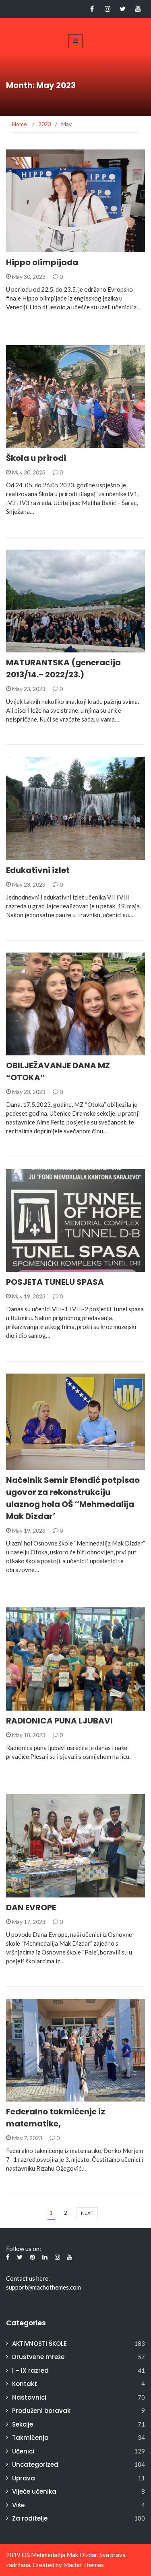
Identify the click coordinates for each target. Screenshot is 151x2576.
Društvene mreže (38, 2357)
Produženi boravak (41, 2411)
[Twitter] (123, 9)
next (87, 2213)
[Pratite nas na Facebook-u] (92, 9)
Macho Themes (84, 2565)
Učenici (28, 856)
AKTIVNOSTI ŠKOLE (42, 248)
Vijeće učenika (34, 2491)
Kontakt (25, 2384)
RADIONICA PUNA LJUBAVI (59, 1721)
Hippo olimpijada (42, 262)
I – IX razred (30, 2371)
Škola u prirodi (36, 458)
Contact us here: (28, 2278)
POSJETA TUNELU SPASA (55, 1282)
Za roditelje (30, 2518)
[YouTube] (138, 9)
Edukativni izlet (38, 870)
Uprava (24, 2478)
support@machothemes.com (43, 2287)
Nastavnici (29, 2397)
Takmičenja (30, 2438)
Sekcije (23, 2424)
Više (18, 2505)
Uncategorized (39, 443)
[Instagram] (107, 9)
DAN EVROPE (31, 1907)
